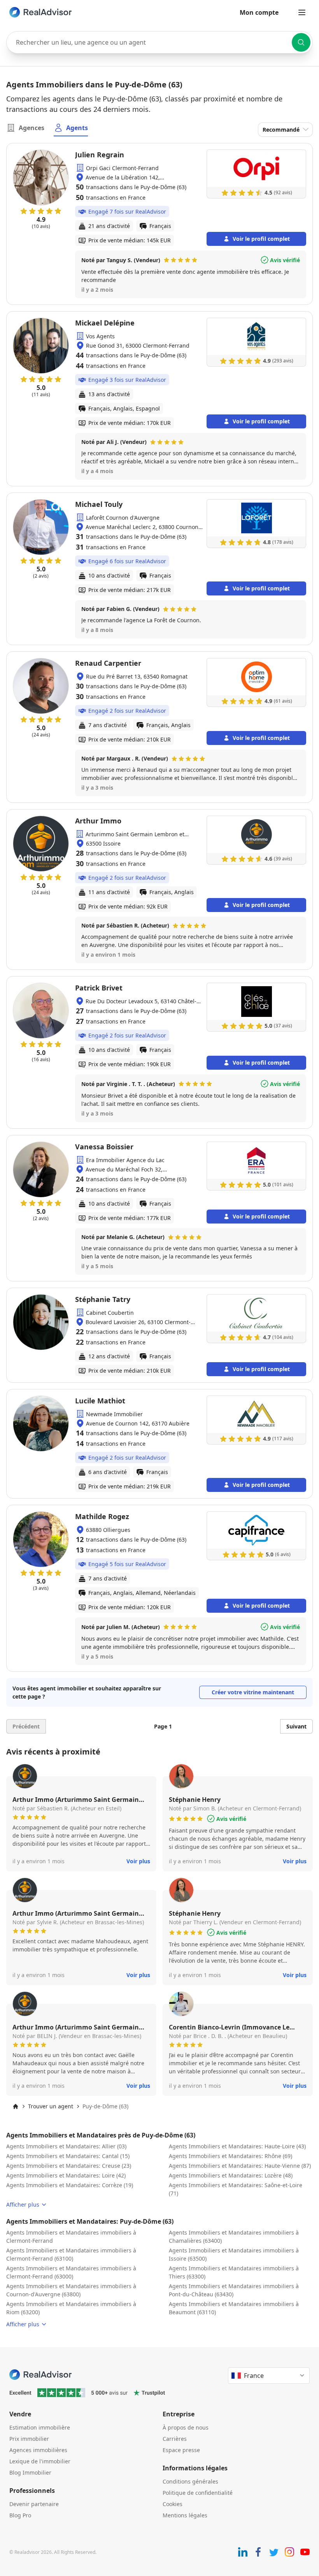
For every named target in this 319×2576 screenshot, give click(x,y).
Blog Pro (20, 2515)
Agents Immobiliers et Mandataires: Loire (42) (66, 2175)
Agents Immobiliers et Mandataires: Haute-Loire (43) (237, 2146)
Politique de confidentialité (198, 2493)
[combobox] (159, 42)
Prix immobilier (29, 2439)
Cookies (173, 2504)
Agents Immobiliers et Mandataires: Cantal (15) (68, 2156)
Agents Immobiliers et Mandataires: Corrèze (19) (70, 2185)
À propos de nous (186, 2427)
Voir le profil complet (261, 239)
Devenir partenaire (34, 2504)
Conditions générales (190, 2481)
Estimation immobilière (40, 2427)
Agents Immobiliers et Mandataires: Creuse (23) (69, 2166)
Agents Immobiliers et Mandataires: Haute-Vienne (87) (240, 2166)
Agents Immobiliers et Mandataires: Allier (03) (66, 2146)
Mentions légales (185, 2515)
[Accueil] (16, 2106)
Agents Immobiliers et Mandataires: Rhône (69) (230, 2156)
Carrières (175, 2439)
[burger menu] (302, 12)
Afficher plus (23, 2204)
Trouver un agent (51, 2106)
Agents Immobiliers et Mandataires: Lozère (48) (231, 2175)
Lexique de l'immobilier (40, 2461)
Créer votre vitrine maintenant (253, 1692)
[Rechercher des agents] (301, 42)
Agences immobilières (38, 2450)
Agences (32, 128)
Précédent (26, 1726)
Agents (77, 128)
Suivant (296, 1726)
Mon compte (259, 12)
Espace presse (181, 2450)
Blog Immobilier (30, 2472)
